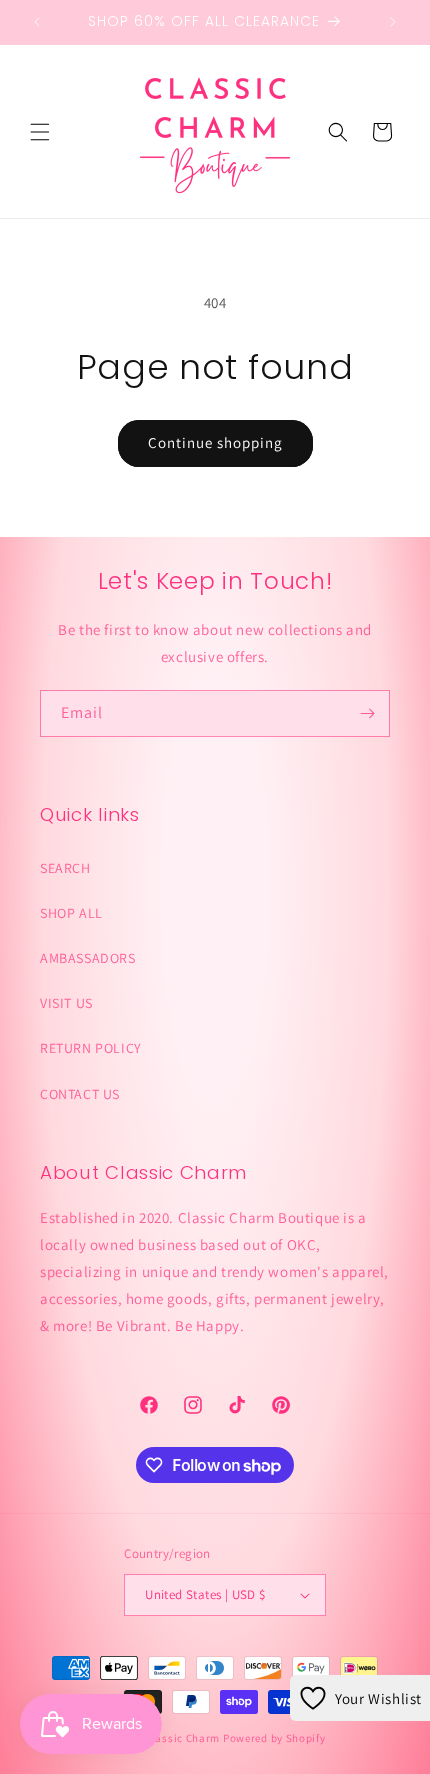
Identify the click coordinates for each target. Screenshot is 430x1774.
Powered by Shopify (274, 1738)
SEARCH (65, 868)
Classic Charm (182, 1738)
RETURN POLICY (91, 1048)
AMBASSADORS (88, 958)
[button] (40, 132)
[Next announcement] (393, 22)
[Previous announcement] (37, 22)
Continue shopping (215, 442)
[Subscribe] (367, 713)
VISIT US (66, 1003)
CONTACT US (80, 1094)
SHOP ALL (71, 913)
